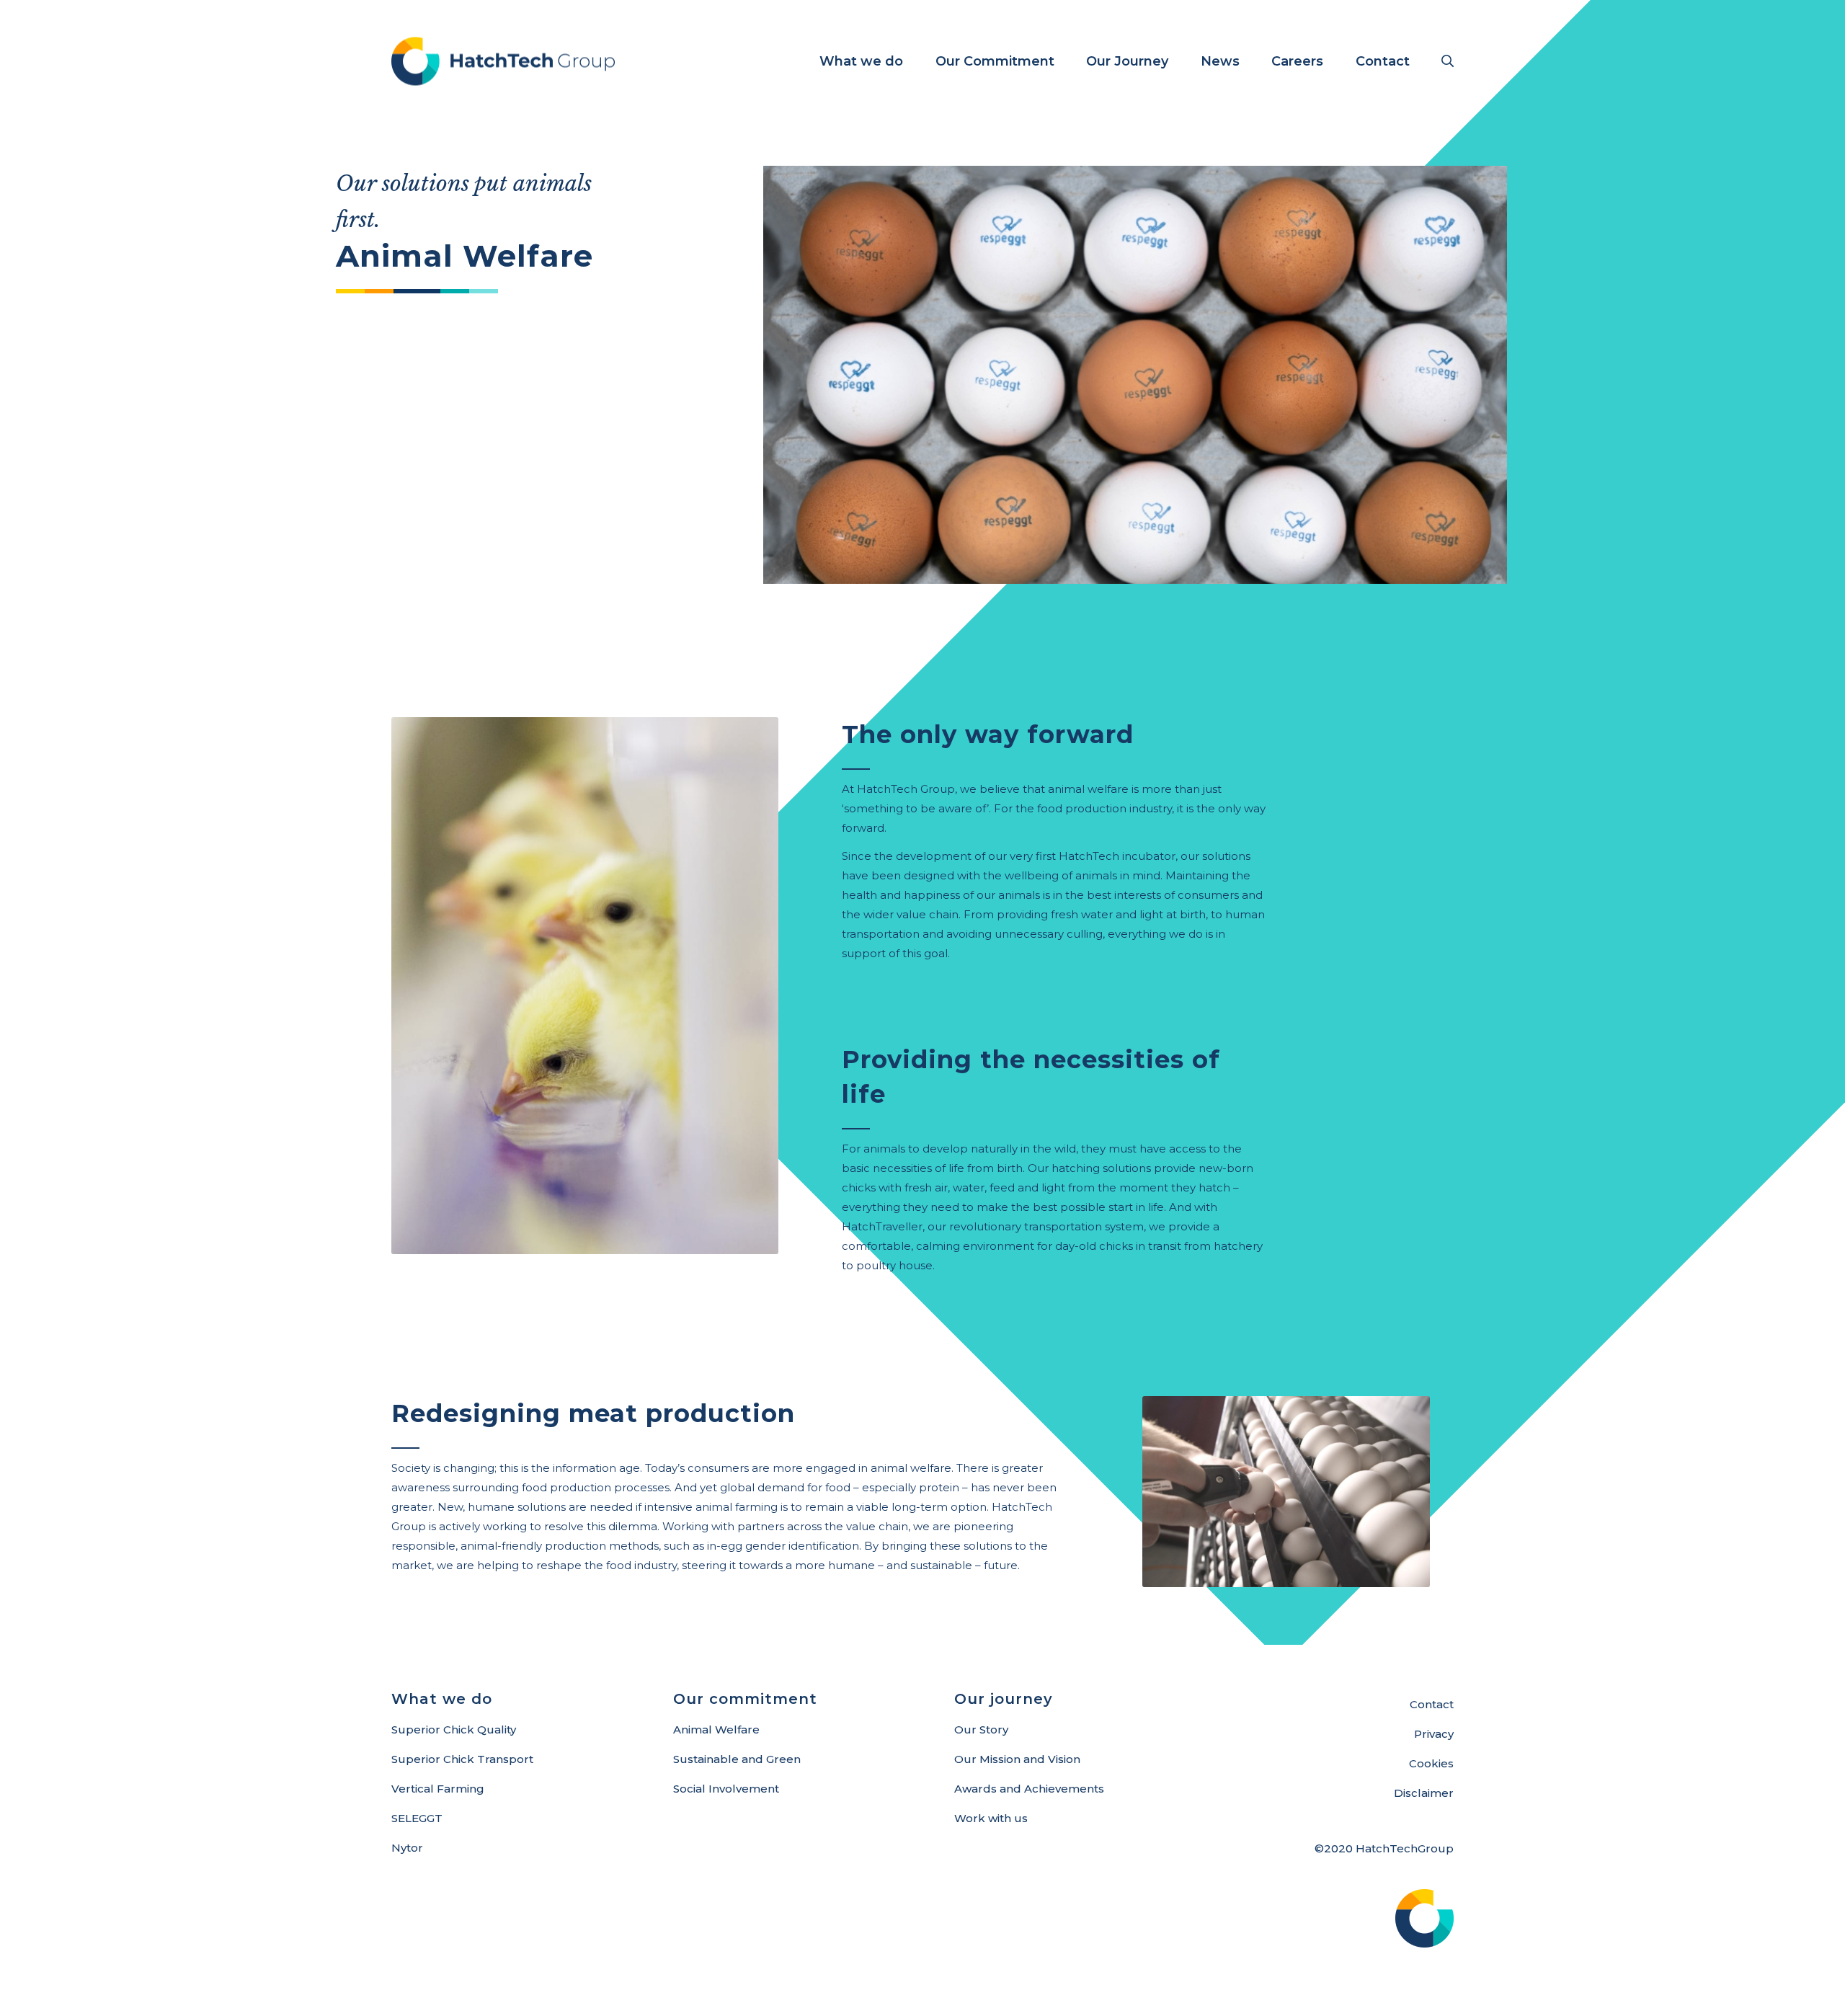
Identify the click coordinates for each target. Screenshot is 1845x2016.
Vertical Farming (438, 1789)
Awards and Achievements (1029, 1789)
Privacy (1434, 1734)
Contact (1432, 1704)
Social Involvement (726, 1789)
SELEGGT (417, 1818)
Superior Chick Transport (462, 1759)
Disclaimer (1424, 1793)
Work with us (991, 1818)
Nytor (407, 1848)
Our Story (981, 1729)
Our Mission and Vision (1017, 1759)
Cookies (1431, 1763)
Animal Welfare (716, 1729)
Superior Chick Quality (454, 1729)
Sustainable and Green (737, 1759)
